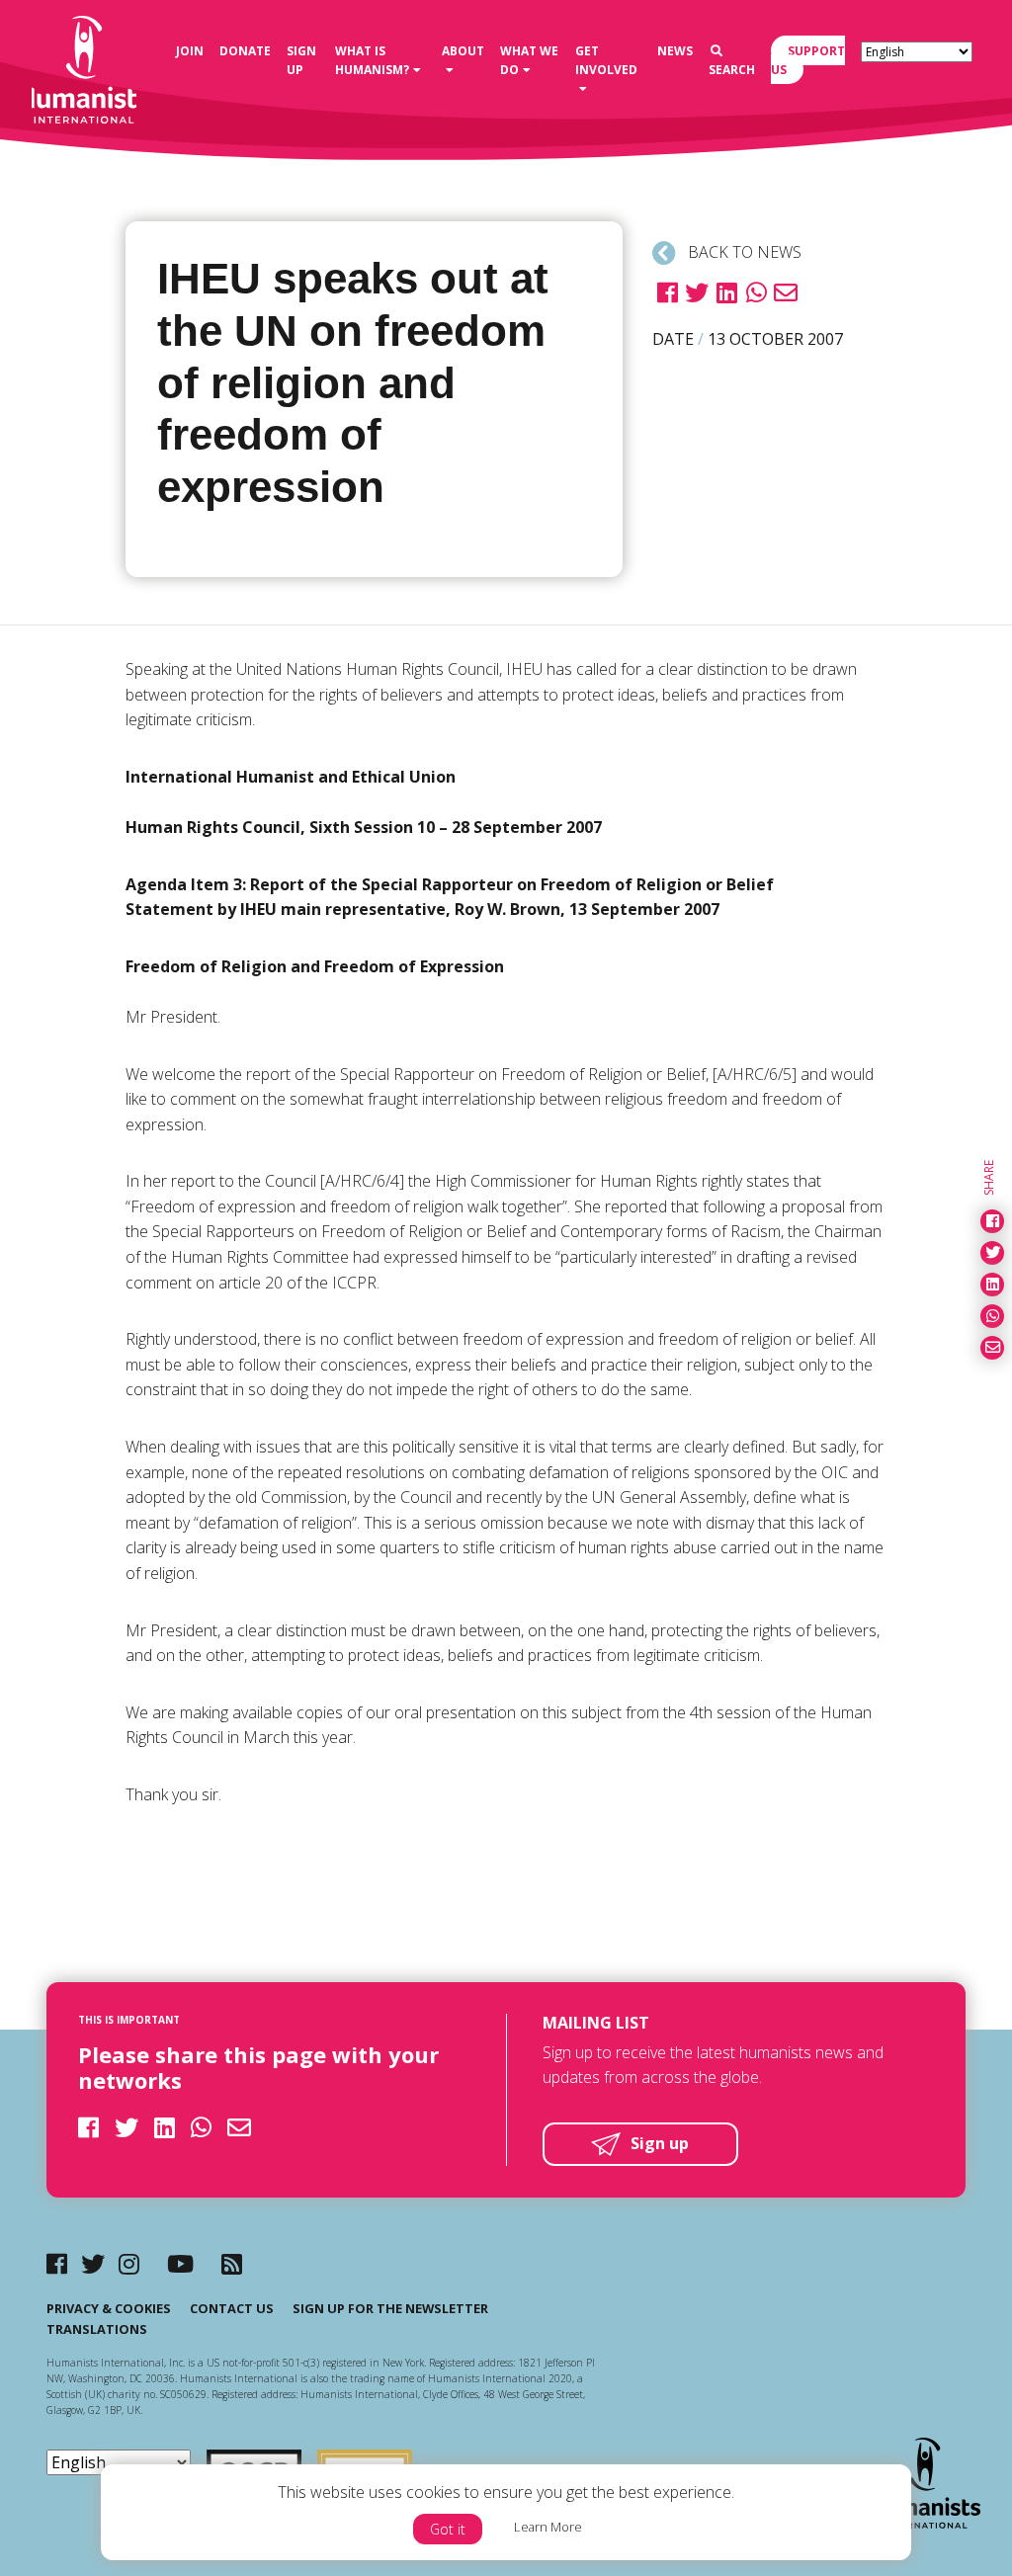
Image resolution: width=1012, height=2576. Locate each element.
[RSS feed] (232, 2263)
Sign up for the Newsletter (390, 2308)
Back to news (743, 252)
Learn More (548, 2527)
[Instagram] (129, 2263)
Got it (448, 2529)
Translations (97, 2329)
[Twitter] (93, 2263)
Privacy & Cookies (109, 2308)
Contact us (232, 2308)
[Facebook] (57, 2263)
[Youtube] (180, 2263)
